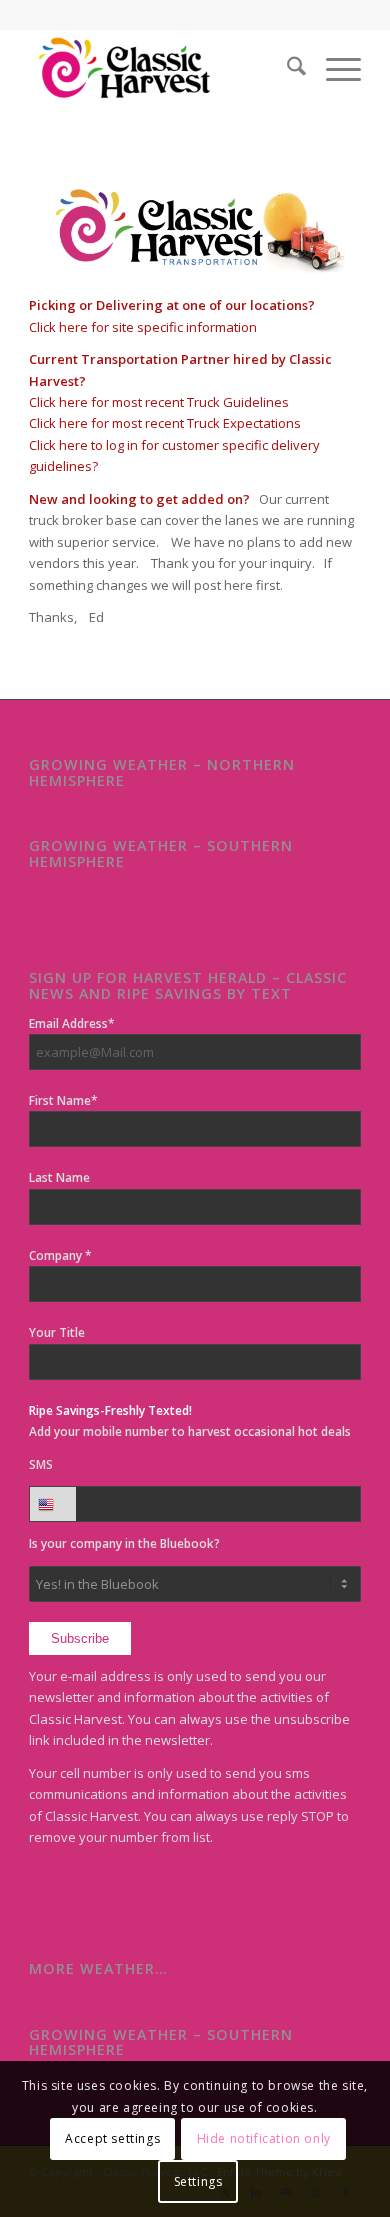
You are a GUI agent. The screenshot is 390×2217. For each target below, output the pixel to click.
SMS (41, 1464)
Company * (60, 1255)
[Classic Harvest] (161, 69)
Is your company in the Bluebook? (124, 1543)
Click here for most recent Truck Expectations (165, 423)
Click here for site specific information (143, 327)
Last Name (59, 1177)
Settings (198, 2181)
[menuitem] (286, 69)
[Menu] (333, 69)
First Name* (63, 1100)
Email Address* (72, 1023)
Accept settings (112, 2138)
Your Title (57, 1332)
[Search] (286, 69)
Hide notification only (264, 2138)
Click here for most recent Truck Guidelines (159, 402)
